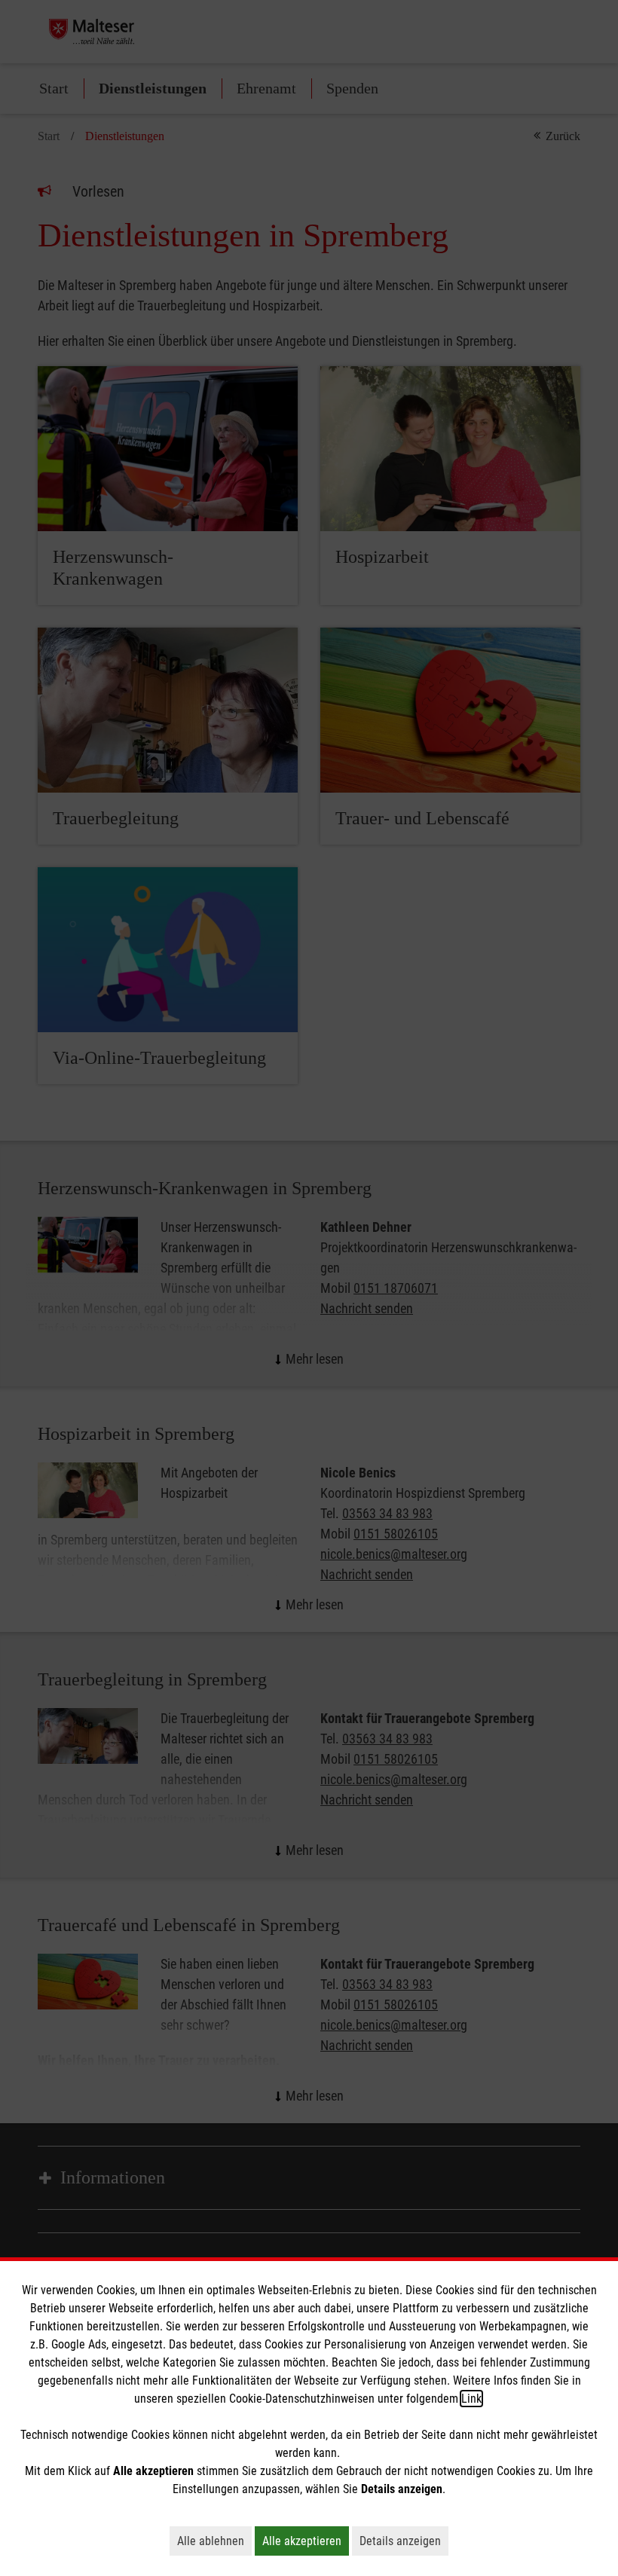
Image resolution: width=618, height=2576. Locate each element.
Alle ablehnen (214, 2541)
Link (471, 2399)
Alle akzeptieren (306, 2541)
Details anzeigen (404, 2541)
